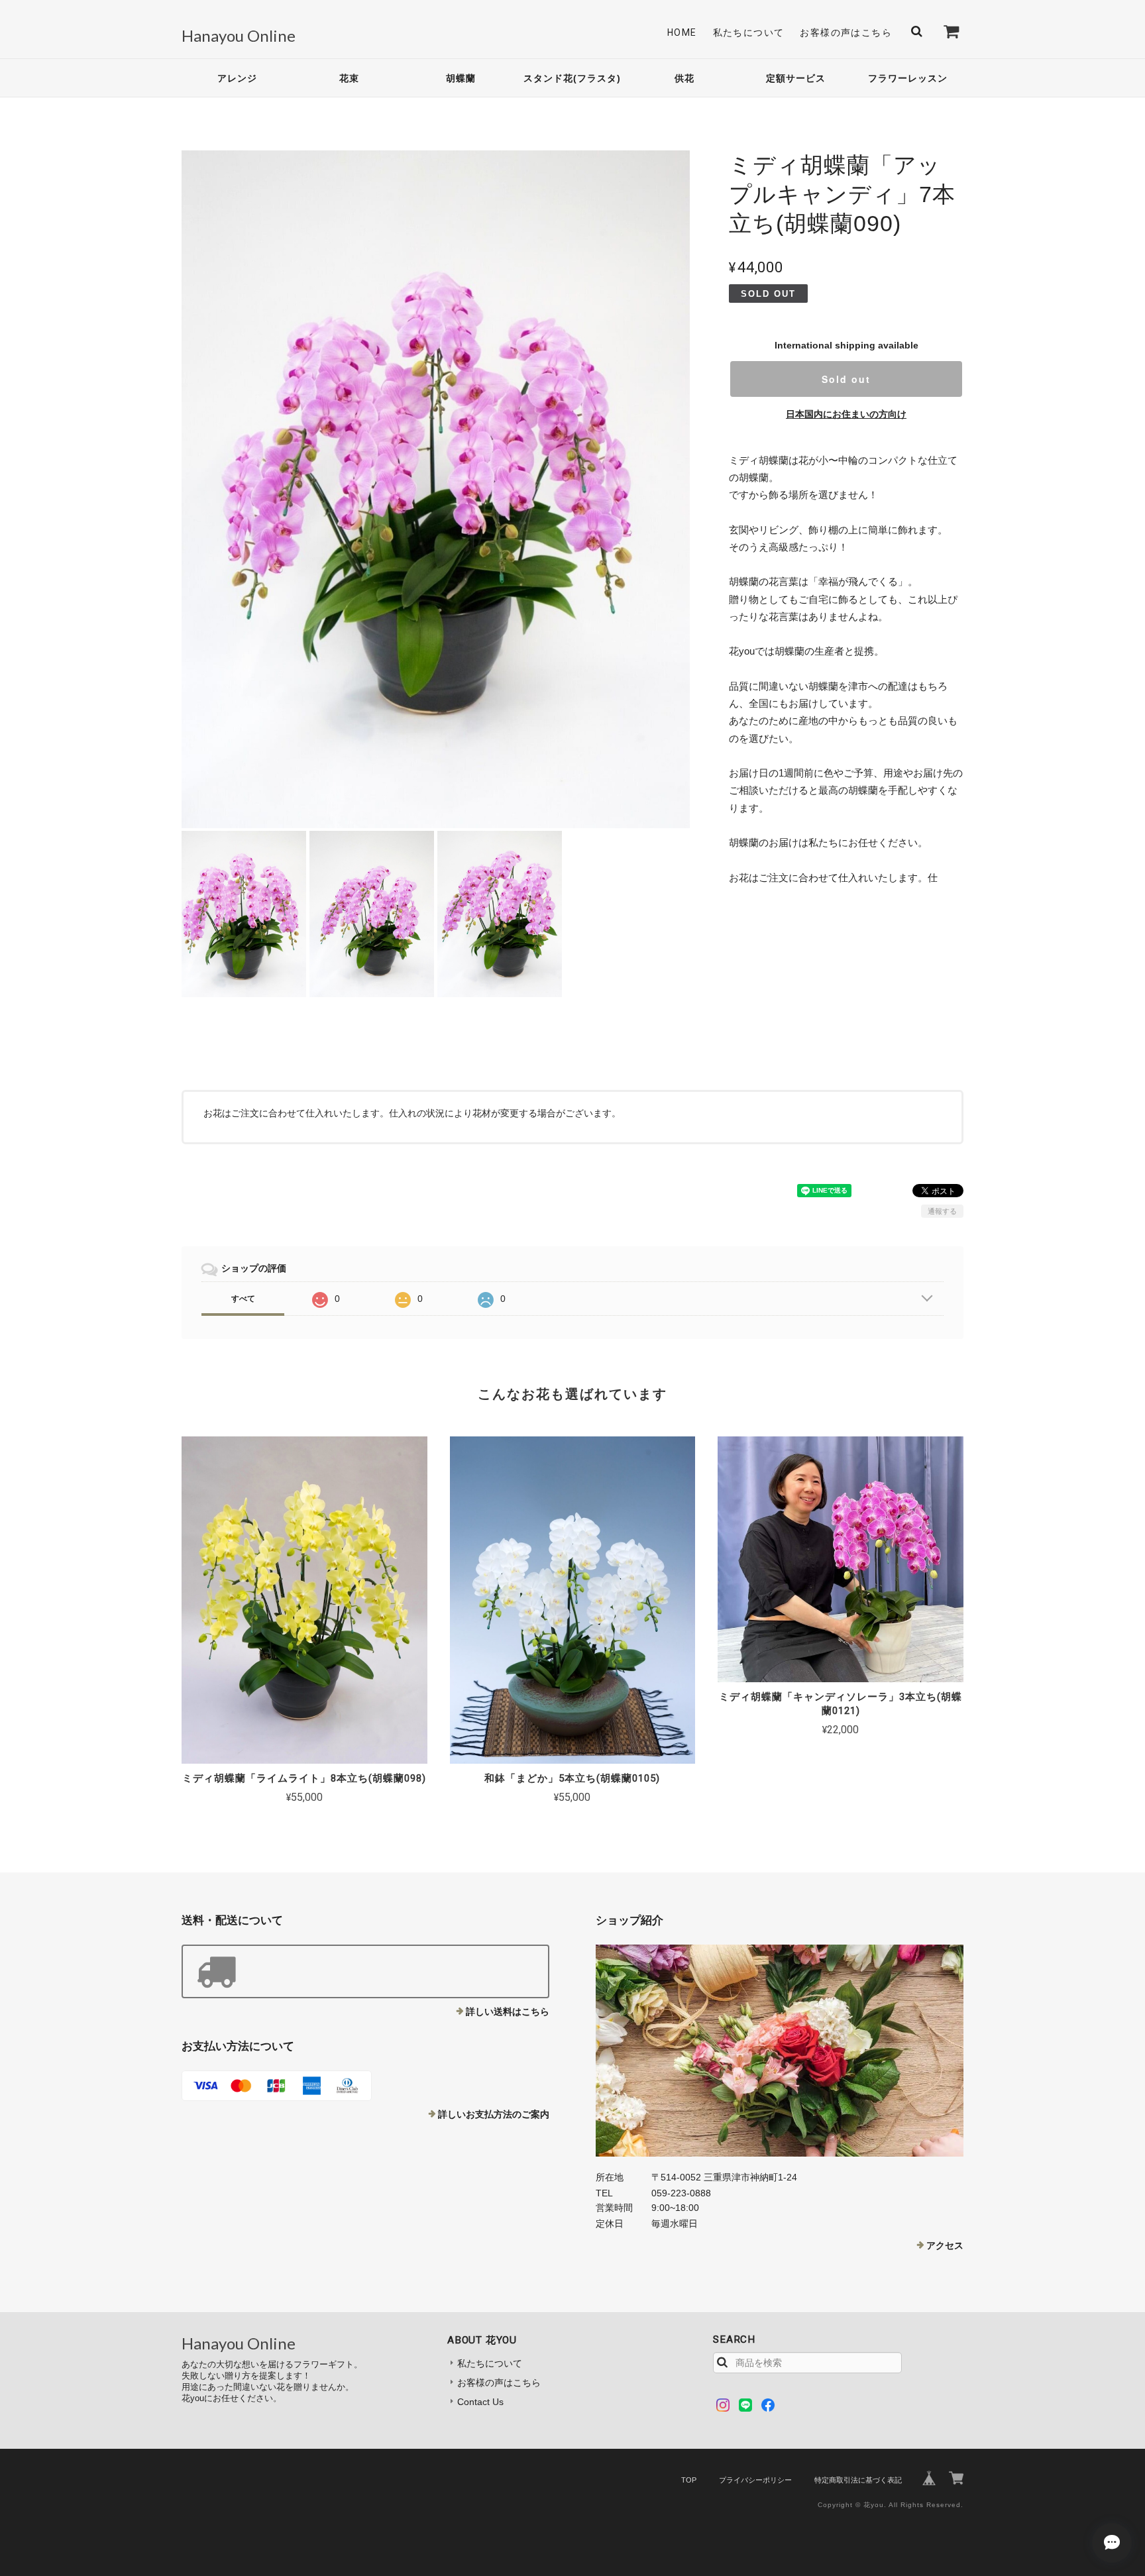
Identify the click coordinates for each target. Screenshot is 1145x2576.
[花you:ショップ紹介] (780, 2051)
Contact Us (480, 2402)
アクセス (945, 2245)
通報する (942, 1211)
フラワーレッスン (908, 78)
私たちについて (749, 32)
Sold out (846, 379)
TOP (689, 2480)
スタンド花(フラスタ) (572, 78)
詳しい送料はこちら (508, 2012)
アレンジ (237, 78)
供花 (684, 78)
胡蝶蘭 (461, 78)
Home (682, 32)
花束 (349, 78)
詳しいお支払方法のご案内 (494, 2114)
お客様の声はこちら (846, 32)
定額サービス (796, 78)
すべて (243, 1299)
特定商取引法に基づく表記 (858, 2480)
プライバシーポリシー (755, 2480)
